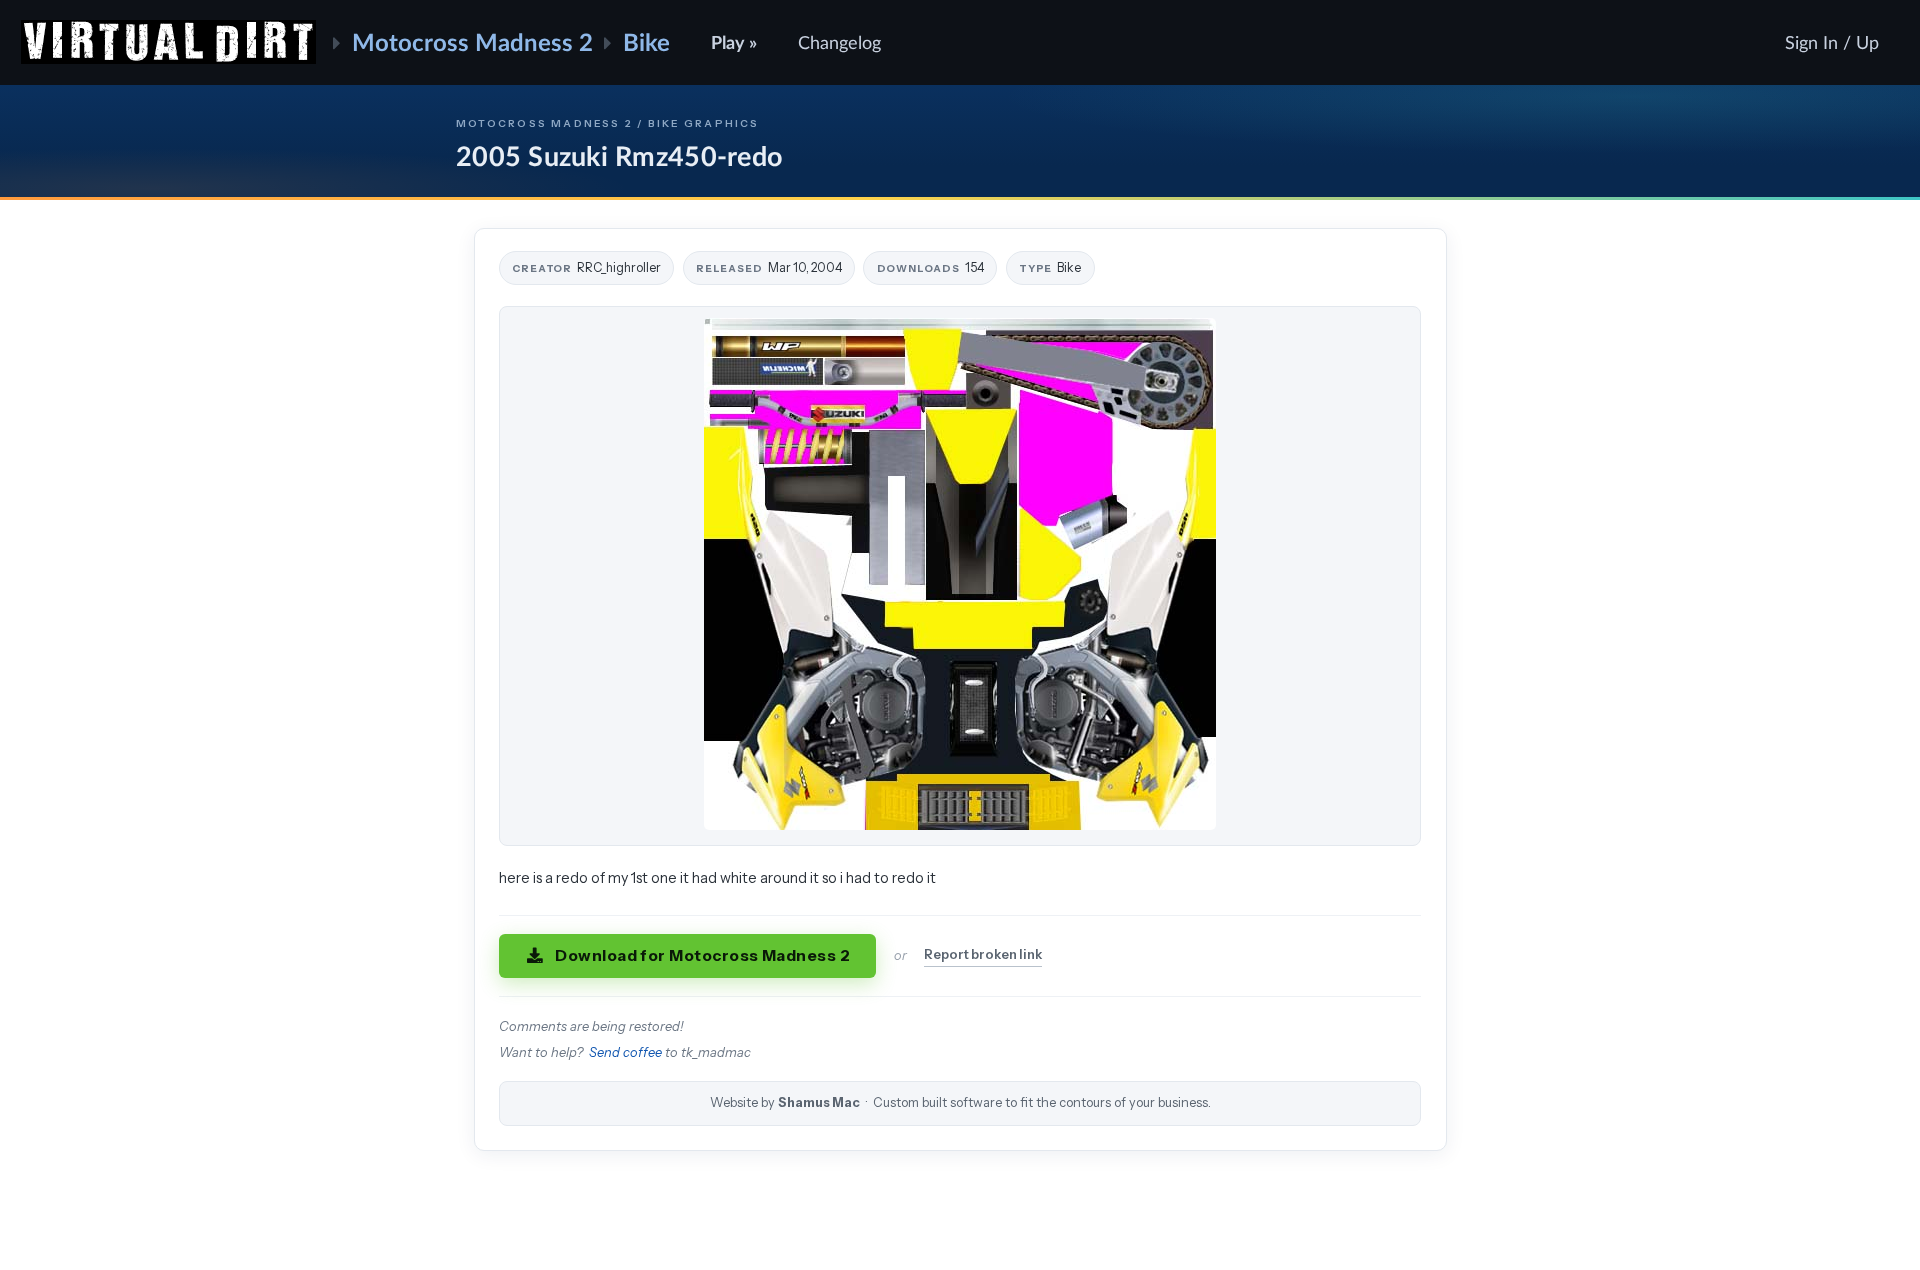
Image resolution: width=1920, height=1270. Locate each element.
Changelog (839, 42)
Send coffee (625, 1052)
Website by (960, 1102)
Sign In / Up (1832, 42)
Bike (646, 41)
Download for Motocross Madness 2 (702, 955)
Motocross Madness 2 (472, 41)
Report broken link (983, 954)
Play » (734, 42)
